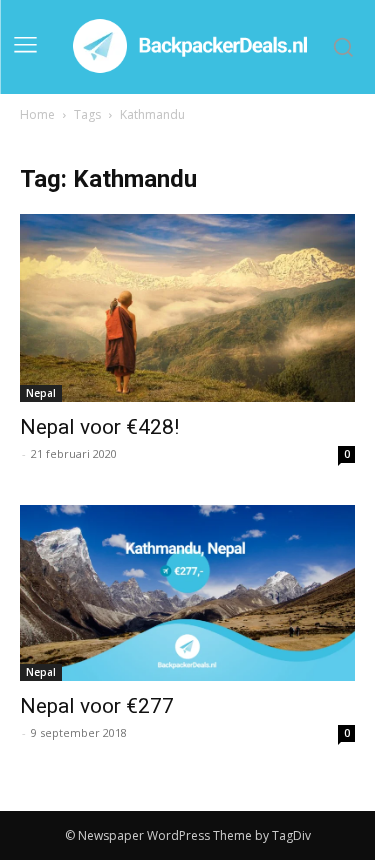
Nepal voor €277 (97, 706)
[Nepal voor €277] (187, 593)
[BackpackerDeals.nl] (193, 47)
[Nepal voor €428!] (187, 308)
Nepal (41, 393)
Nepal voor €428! (99, 427)
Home (37, 114)
